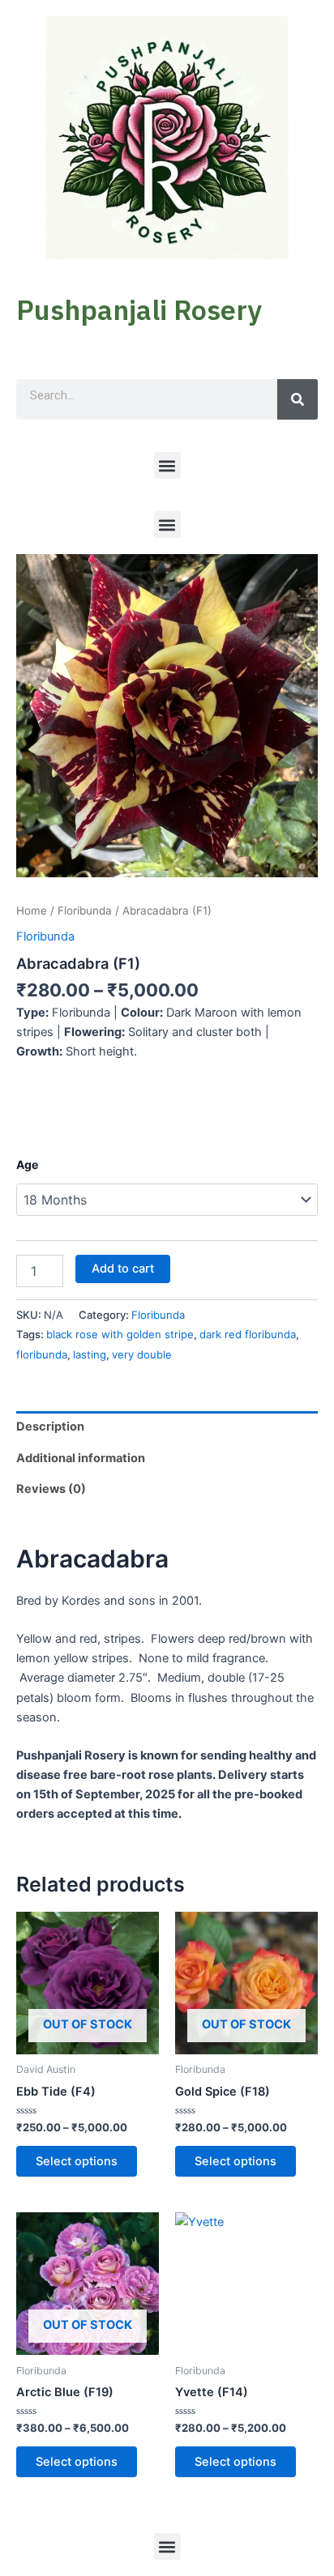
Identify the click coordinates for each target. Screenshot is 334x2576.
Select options (77, 2161)
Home (32, 911)
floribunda (42, 1354)
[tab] (167, 1427)
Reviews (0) (51, 1489)
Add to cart (123, 1269)
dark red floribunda (248, 1334)
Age (27, 1164)
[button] (167, 465)
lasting (90, 1354)
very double (142, 1354)
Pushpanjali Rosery (139, 309)
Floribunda (85, 911)
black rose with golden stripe (120, 1334)
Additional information (81, 1458)
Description (50, 1427)
